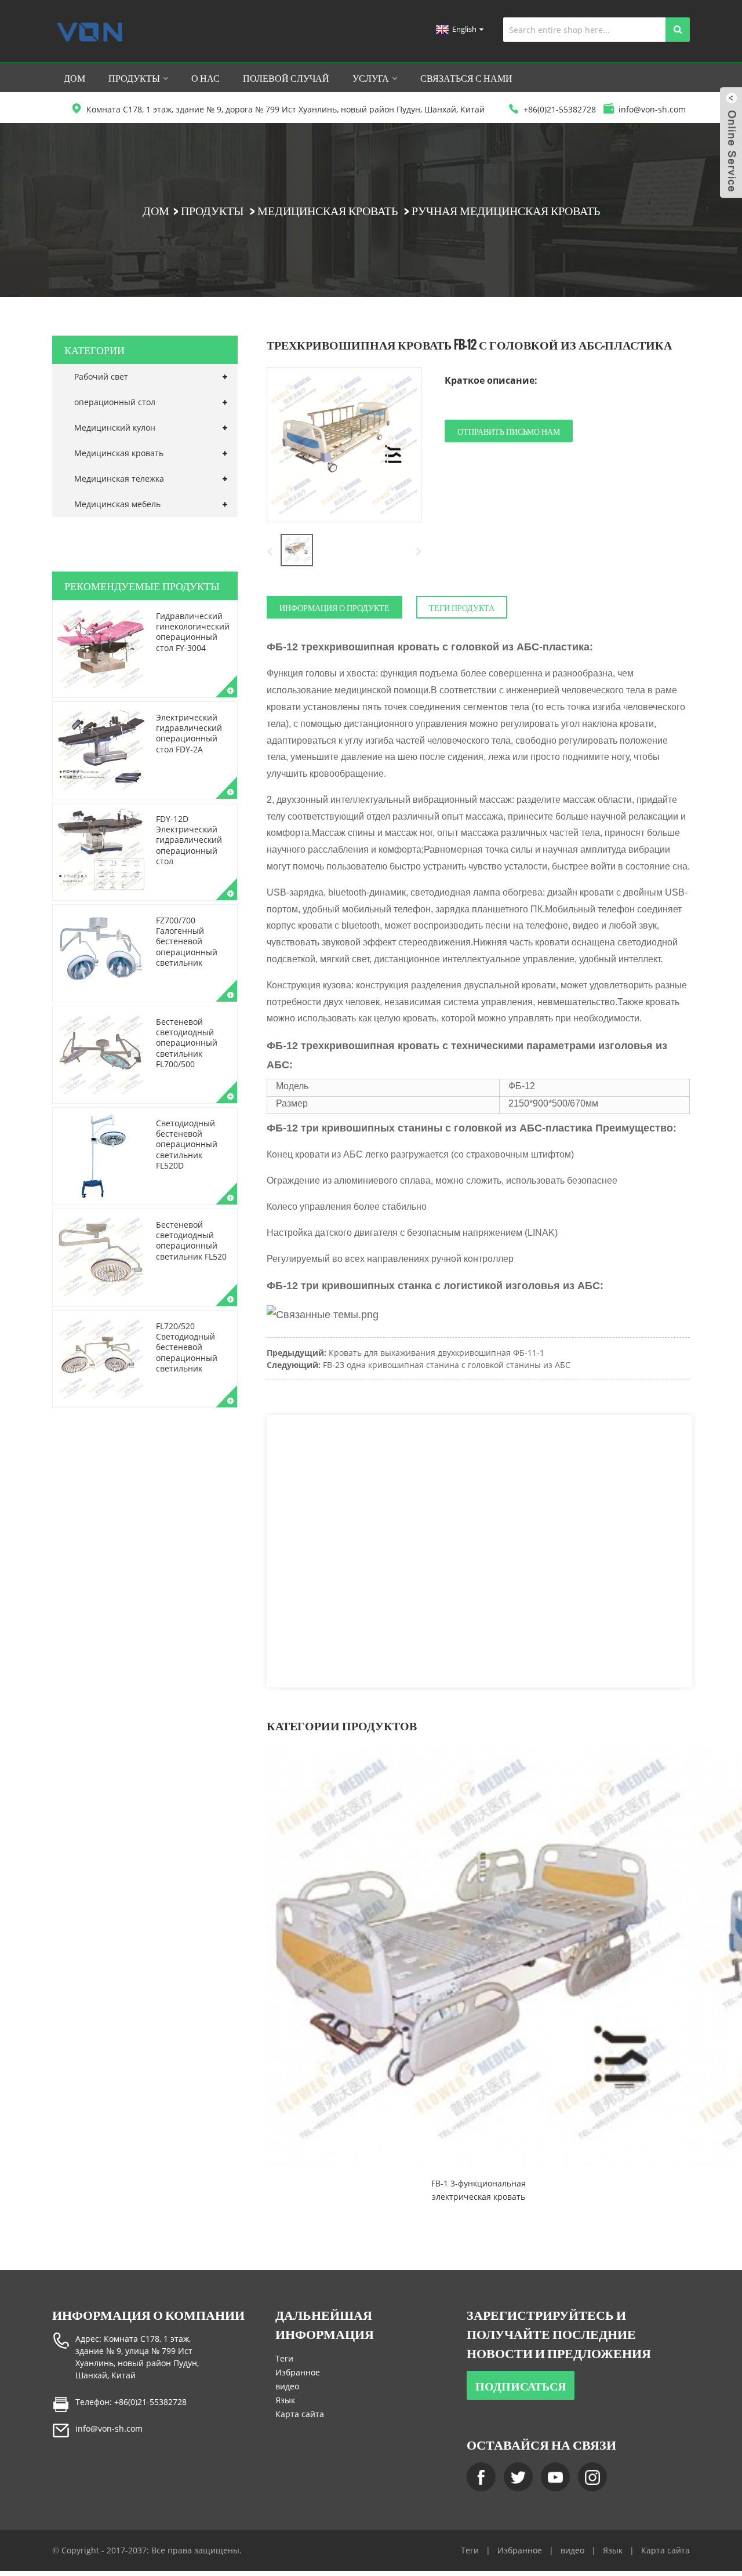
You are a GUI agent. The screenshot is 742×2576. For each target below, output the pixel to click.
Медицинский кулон (115, 427)
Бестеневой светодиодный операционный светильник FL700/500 (187, 1043)
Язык (285, 2400)
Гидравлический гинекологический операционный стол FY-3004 (193, 632)
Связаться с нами (466, 78)
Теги (284, 2358)
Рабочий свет (101, 376)
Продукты (134, 78)
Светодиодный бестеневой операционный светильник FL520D (187, 1144)
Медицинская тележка (119, 479)
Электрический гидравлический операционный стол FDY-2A (189, 733)
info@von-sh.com (109, 2428)
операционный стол (115, 402)
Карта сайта (300, 2414)
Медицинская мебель (117, 504)
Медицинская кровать (328, 210)
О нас (205, 78)
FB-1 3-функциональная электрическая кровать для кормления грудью (479, 2191)
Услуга (371, 78)
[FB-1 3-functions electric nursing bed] (478, 1957)
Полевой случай (286, 78)
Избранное (298, 2372)
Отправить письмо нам (509, 431)
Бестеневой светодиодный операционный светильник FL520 (191, 1240)
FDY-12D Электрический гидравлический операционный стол (189, 840)
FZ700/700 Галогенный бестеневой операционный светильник (187, 941)
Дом (74, 78)
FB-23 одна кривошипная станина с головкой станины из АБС (447, 1365)
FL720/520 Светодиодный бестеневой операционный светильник (187, 1347)
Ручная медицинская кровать (506, 210)
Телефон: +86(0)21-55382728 (131, 2402)
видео (287, 2386)
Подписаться (521, 2385)
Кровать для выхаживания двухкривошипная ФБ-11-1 (437, 1353)
